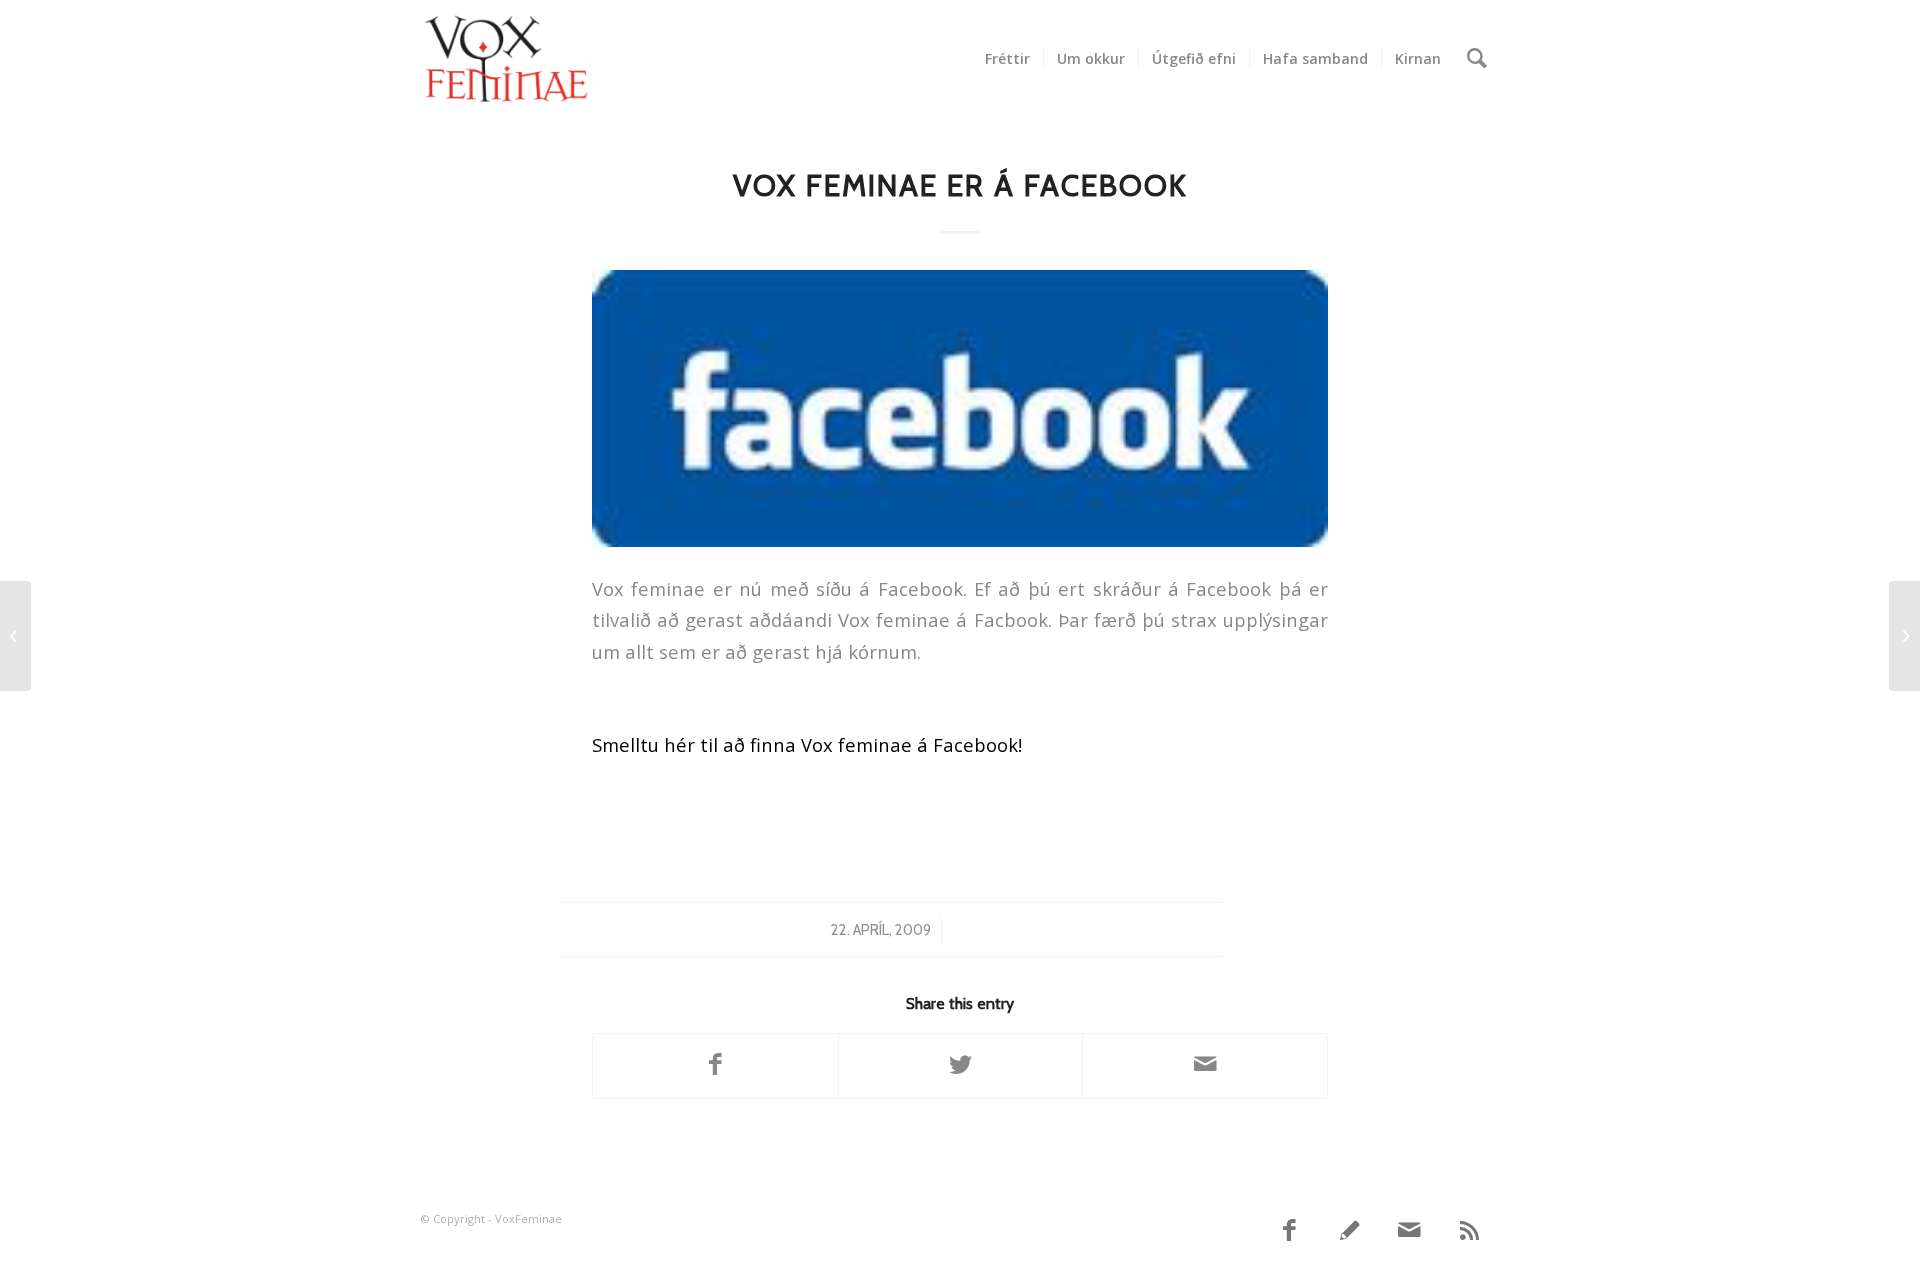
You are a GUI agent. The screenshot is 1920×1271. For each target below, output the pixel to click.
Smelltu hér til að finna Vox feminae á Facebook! (807, 744)
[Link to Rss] (1470, 1231)
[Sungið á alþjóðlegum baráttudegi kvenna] (15, 636)
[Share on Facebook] (715, 1066)
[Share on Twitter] (961, 1066)
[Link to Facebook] (1290, 1231)
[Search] (1477, 59)
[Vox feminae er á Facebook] (960, 408)
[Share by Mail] (1205, 1066)
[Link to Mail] (1410, 1231)
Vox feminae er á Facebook (960, 185)
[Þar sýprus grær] (1904, 636)
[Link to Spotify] (1350, 1231)
